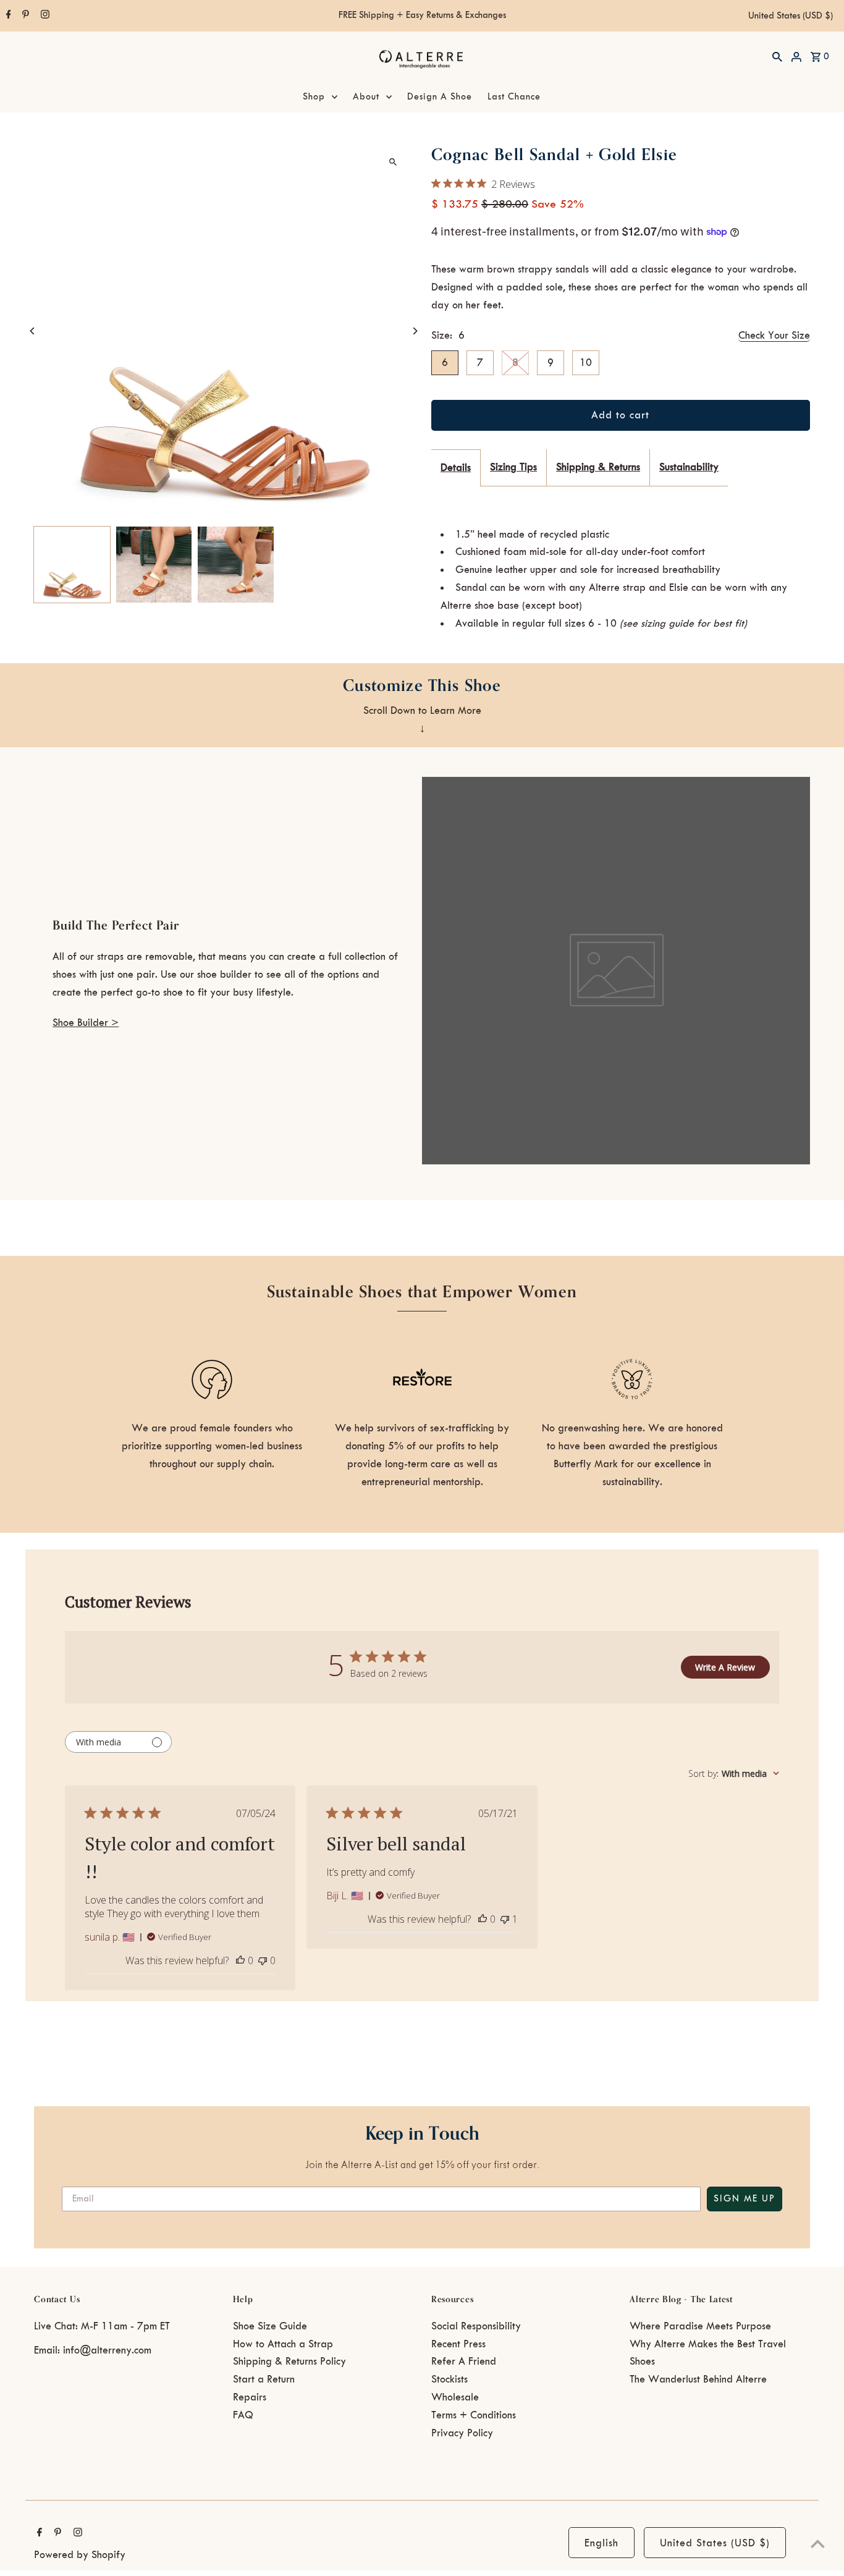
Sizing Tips (513, 467)
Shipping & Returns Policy (289, 2362)
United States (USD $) (791, 16)
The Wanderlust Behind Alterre (698, 2379)
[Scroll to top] (818, 2544)
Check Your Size (774, 336)
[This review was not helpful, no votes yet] (263, 1960)
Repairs (250, 2397)
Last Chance (514, 97)
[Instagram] (44, 16)
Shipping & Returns (598, 467)
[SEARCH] (777, 56)
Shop (314, 97)
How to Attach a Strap (283, 2344)
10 (586, 363)
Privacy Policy (462, 2433)
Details (456, 468)
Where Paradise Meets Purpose (700, 2326)
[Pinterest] (24, 16)
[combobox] (734, 1773)
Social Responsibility (476, 2326)
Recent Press (458, 2344)
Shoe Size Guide (270, 2326)
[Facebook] (7, 16)
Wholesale (455, 2397)
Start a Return (264, 2379)
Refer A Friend (464, 2362)
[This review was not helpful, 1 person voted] (505, 1919)
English (601, 2543)
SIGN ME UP (745, 2199)
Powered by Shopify (80, 2555)
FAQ (243, 2415)
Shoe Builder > (86, 1023)
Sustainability (689, 467)
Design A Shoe (440, 97)
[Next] (414, 331)
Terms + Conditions (474, 2415)
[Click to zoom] (393, 162)
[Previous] (32, 331)
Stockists (449, 2379)
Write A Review (725, 1667)
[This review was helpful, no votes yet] (240, 1960)
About (366, 97)
